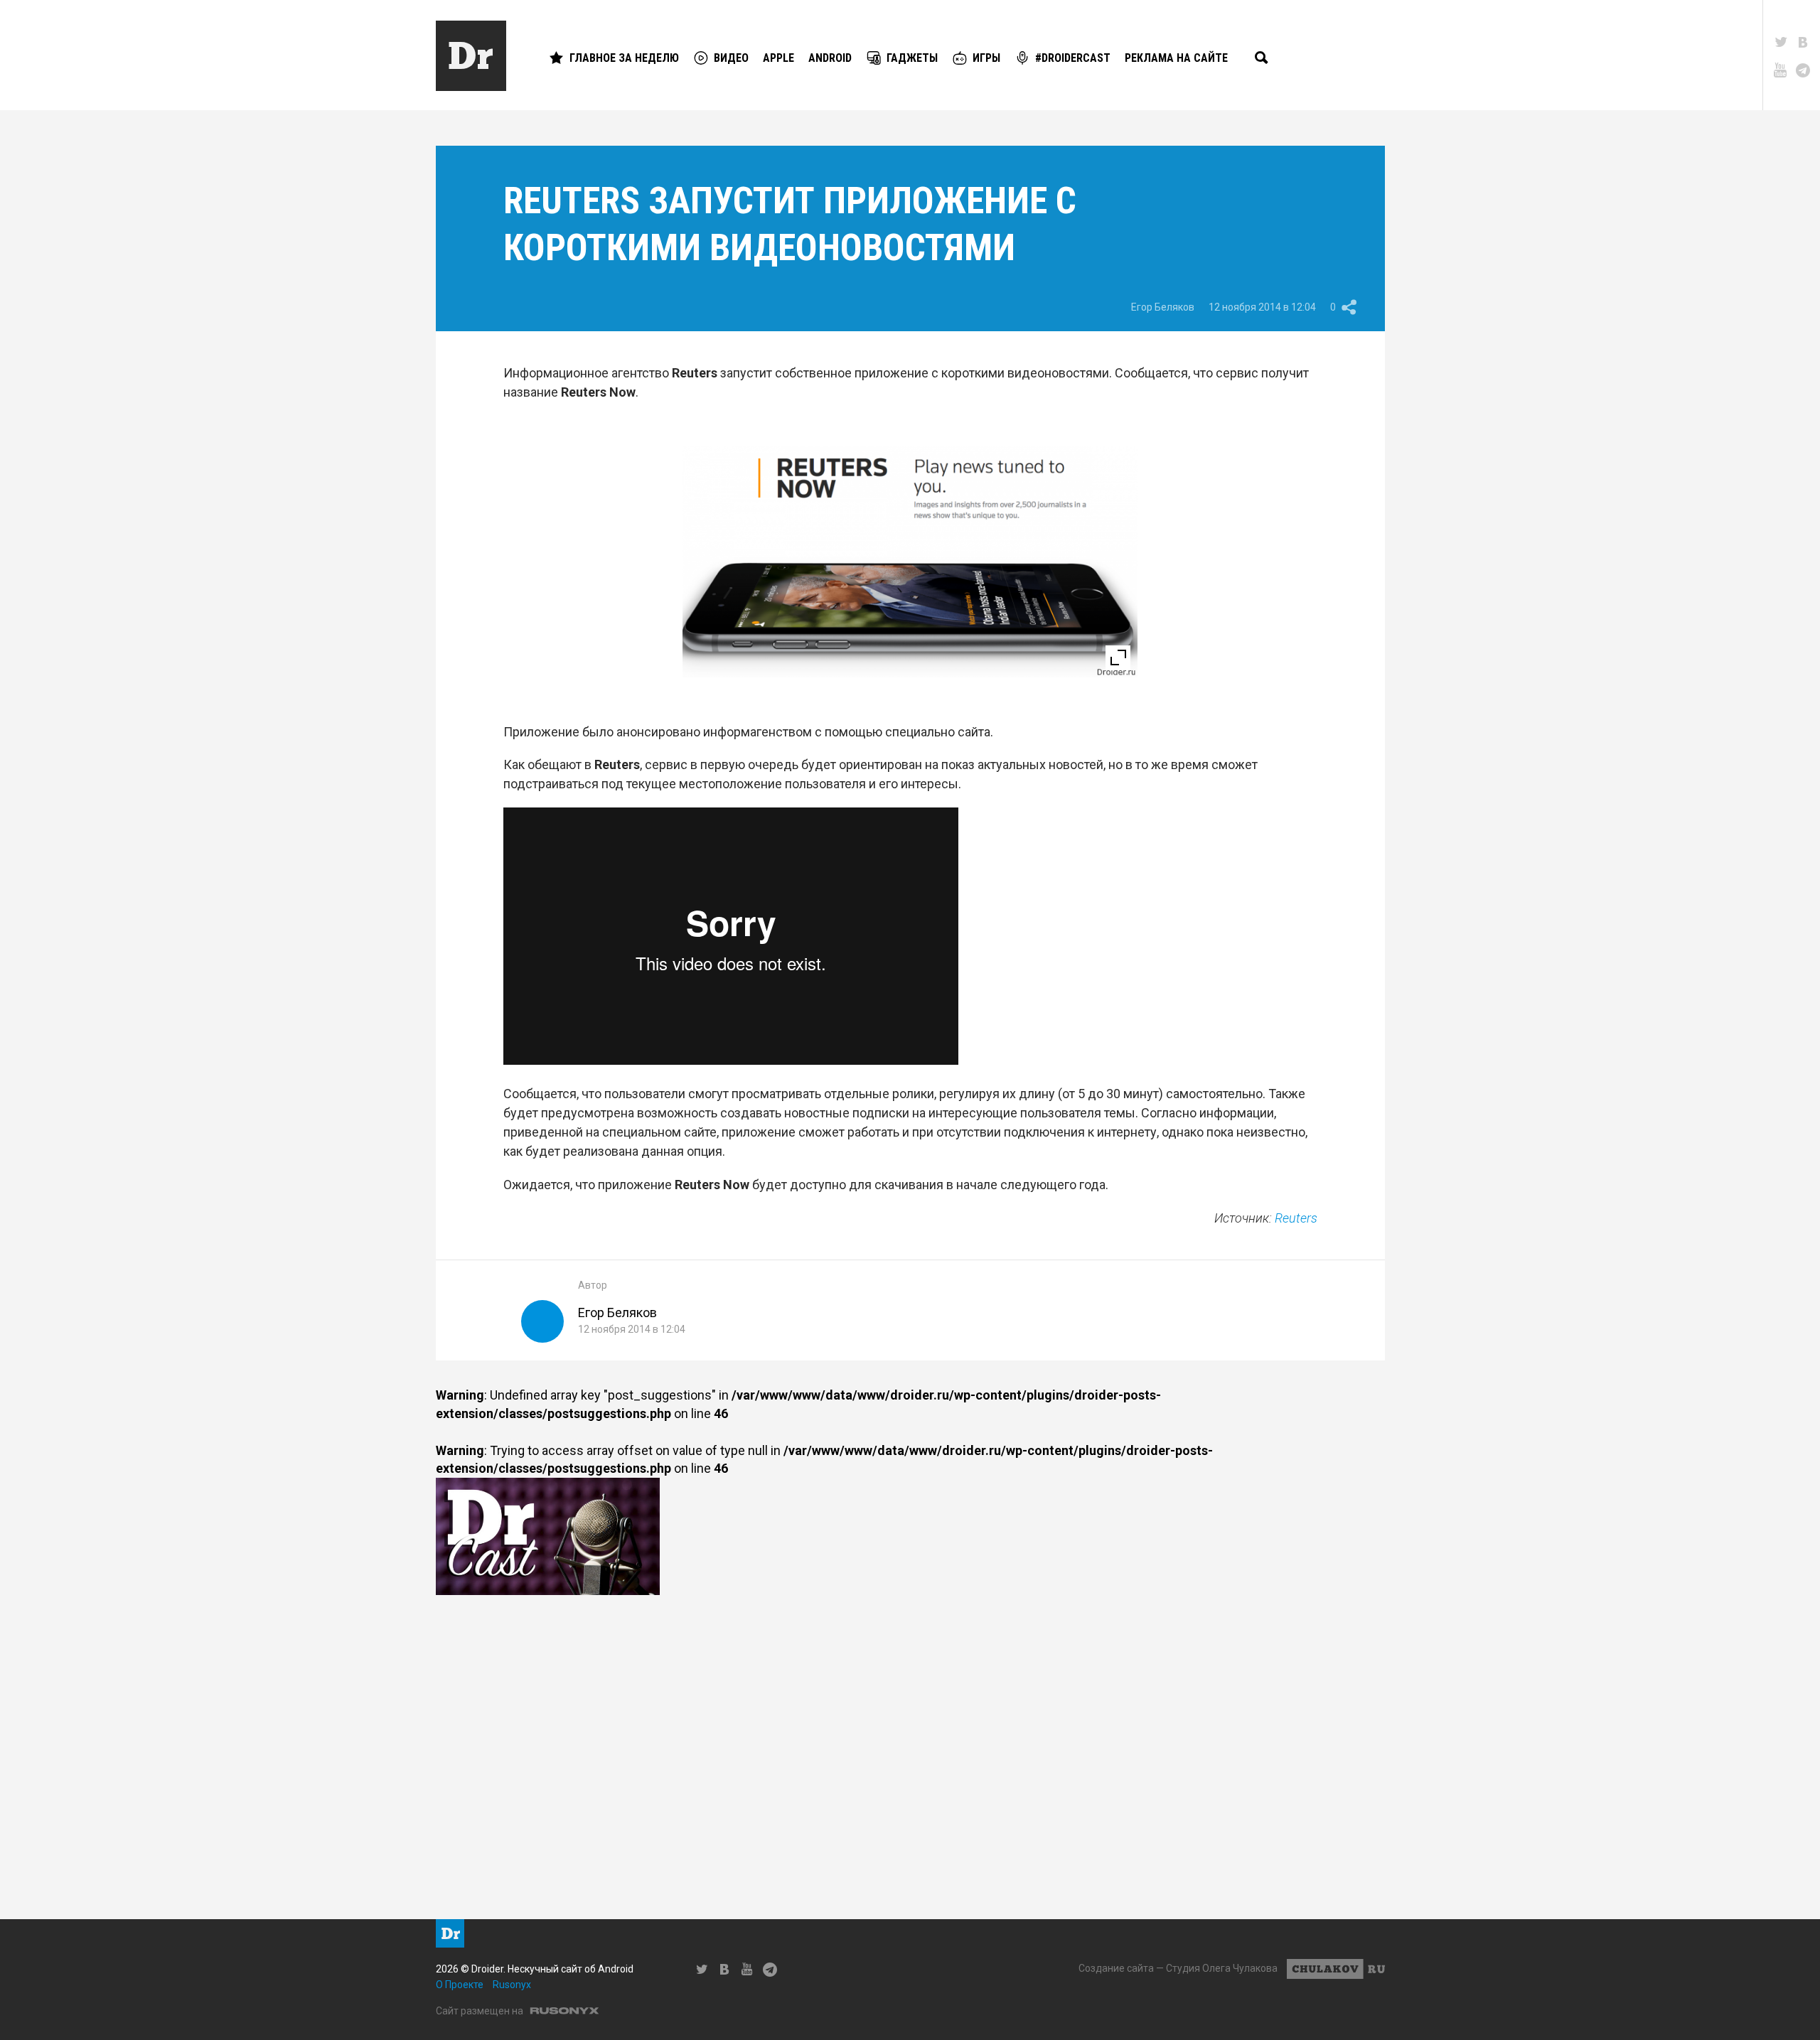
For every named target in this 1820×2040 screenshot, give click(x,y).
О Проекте (460, 1985)
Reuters (1296, 1218)
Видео (731, 58)
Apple (778, 58)
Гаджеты (912, 58)
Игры (986, 58)
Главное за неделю (624, 58)
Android (830, 58)
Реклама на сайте (1176, 58)
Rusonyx (512, 1985)
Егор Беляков (1163, 307)
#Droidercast (1073, 58)
